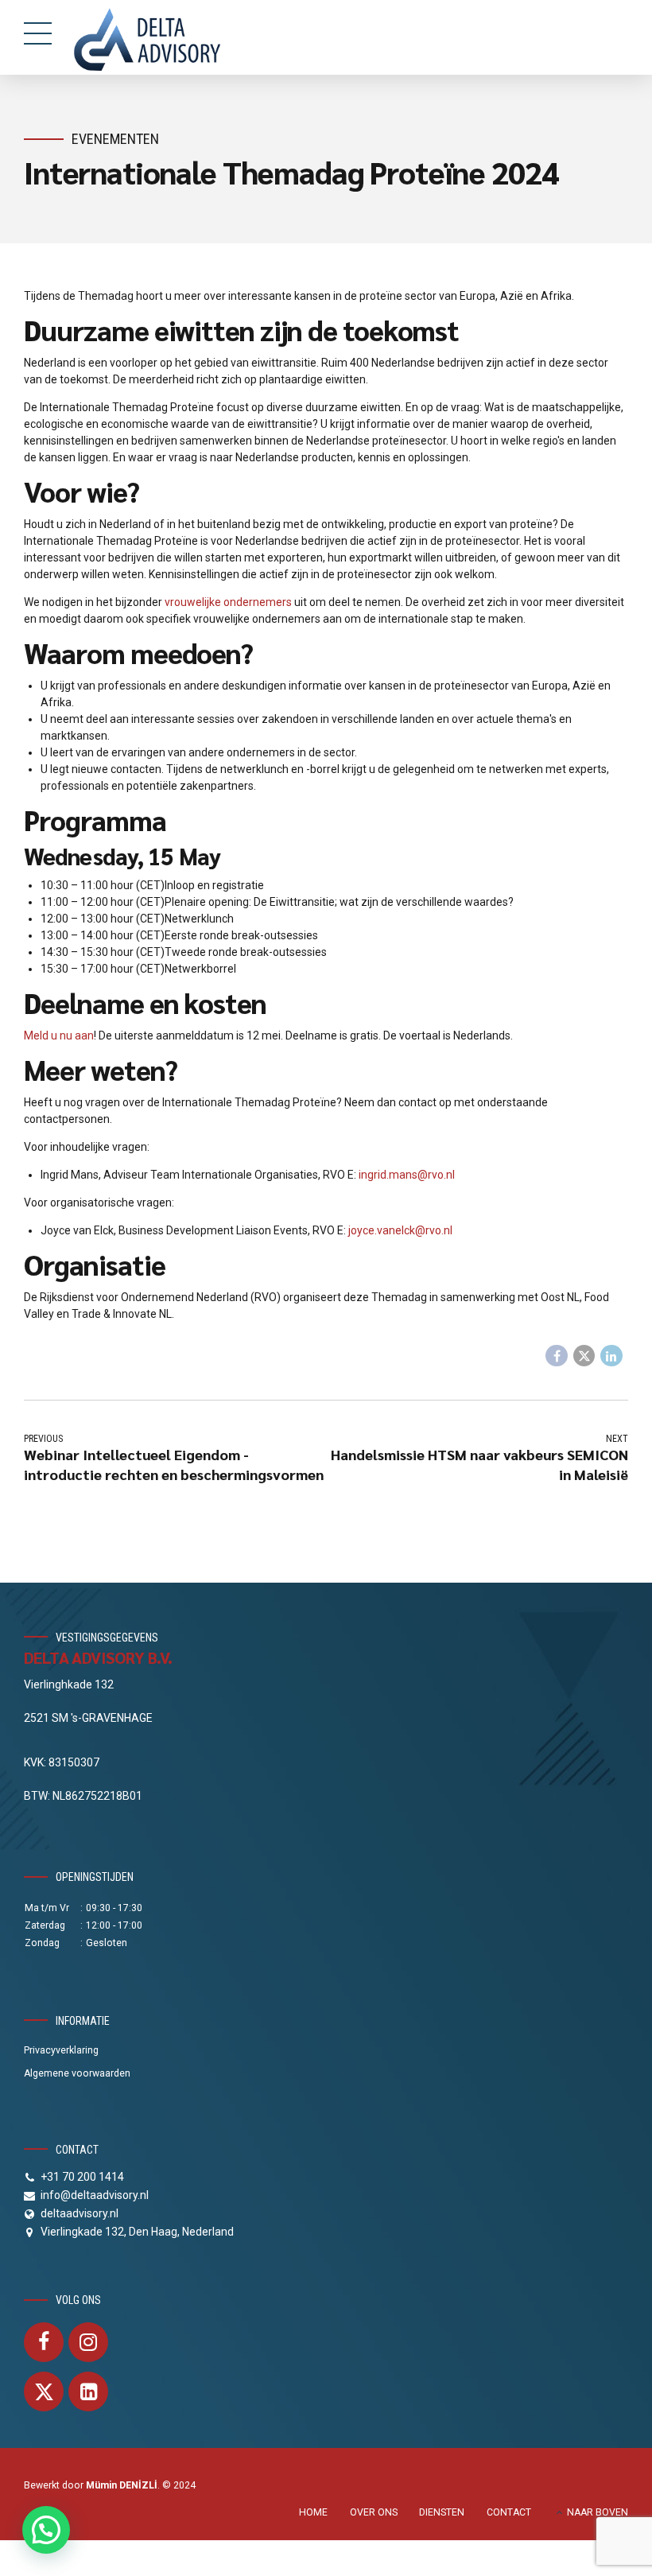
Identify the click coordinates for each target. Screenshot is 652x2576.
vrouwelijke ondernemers (228, 602)
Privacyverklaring (61, 2050)
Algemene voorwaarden (77, 2073)
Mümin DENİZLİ (122, 2485)
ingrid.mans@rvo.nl (407, 1175)
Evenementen (115, 139)
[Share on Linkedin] (611, 1356)
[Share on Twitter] (584, 1356)
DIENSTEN (442, 2512)
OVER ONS (374, 2512)
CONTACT (509, 2512)
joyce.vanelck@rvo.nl (400, 1230)
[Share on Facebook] (557, 1356)
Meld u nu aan (59, 1035)
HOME (313, 2512)
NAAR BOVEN (598, 2512)
